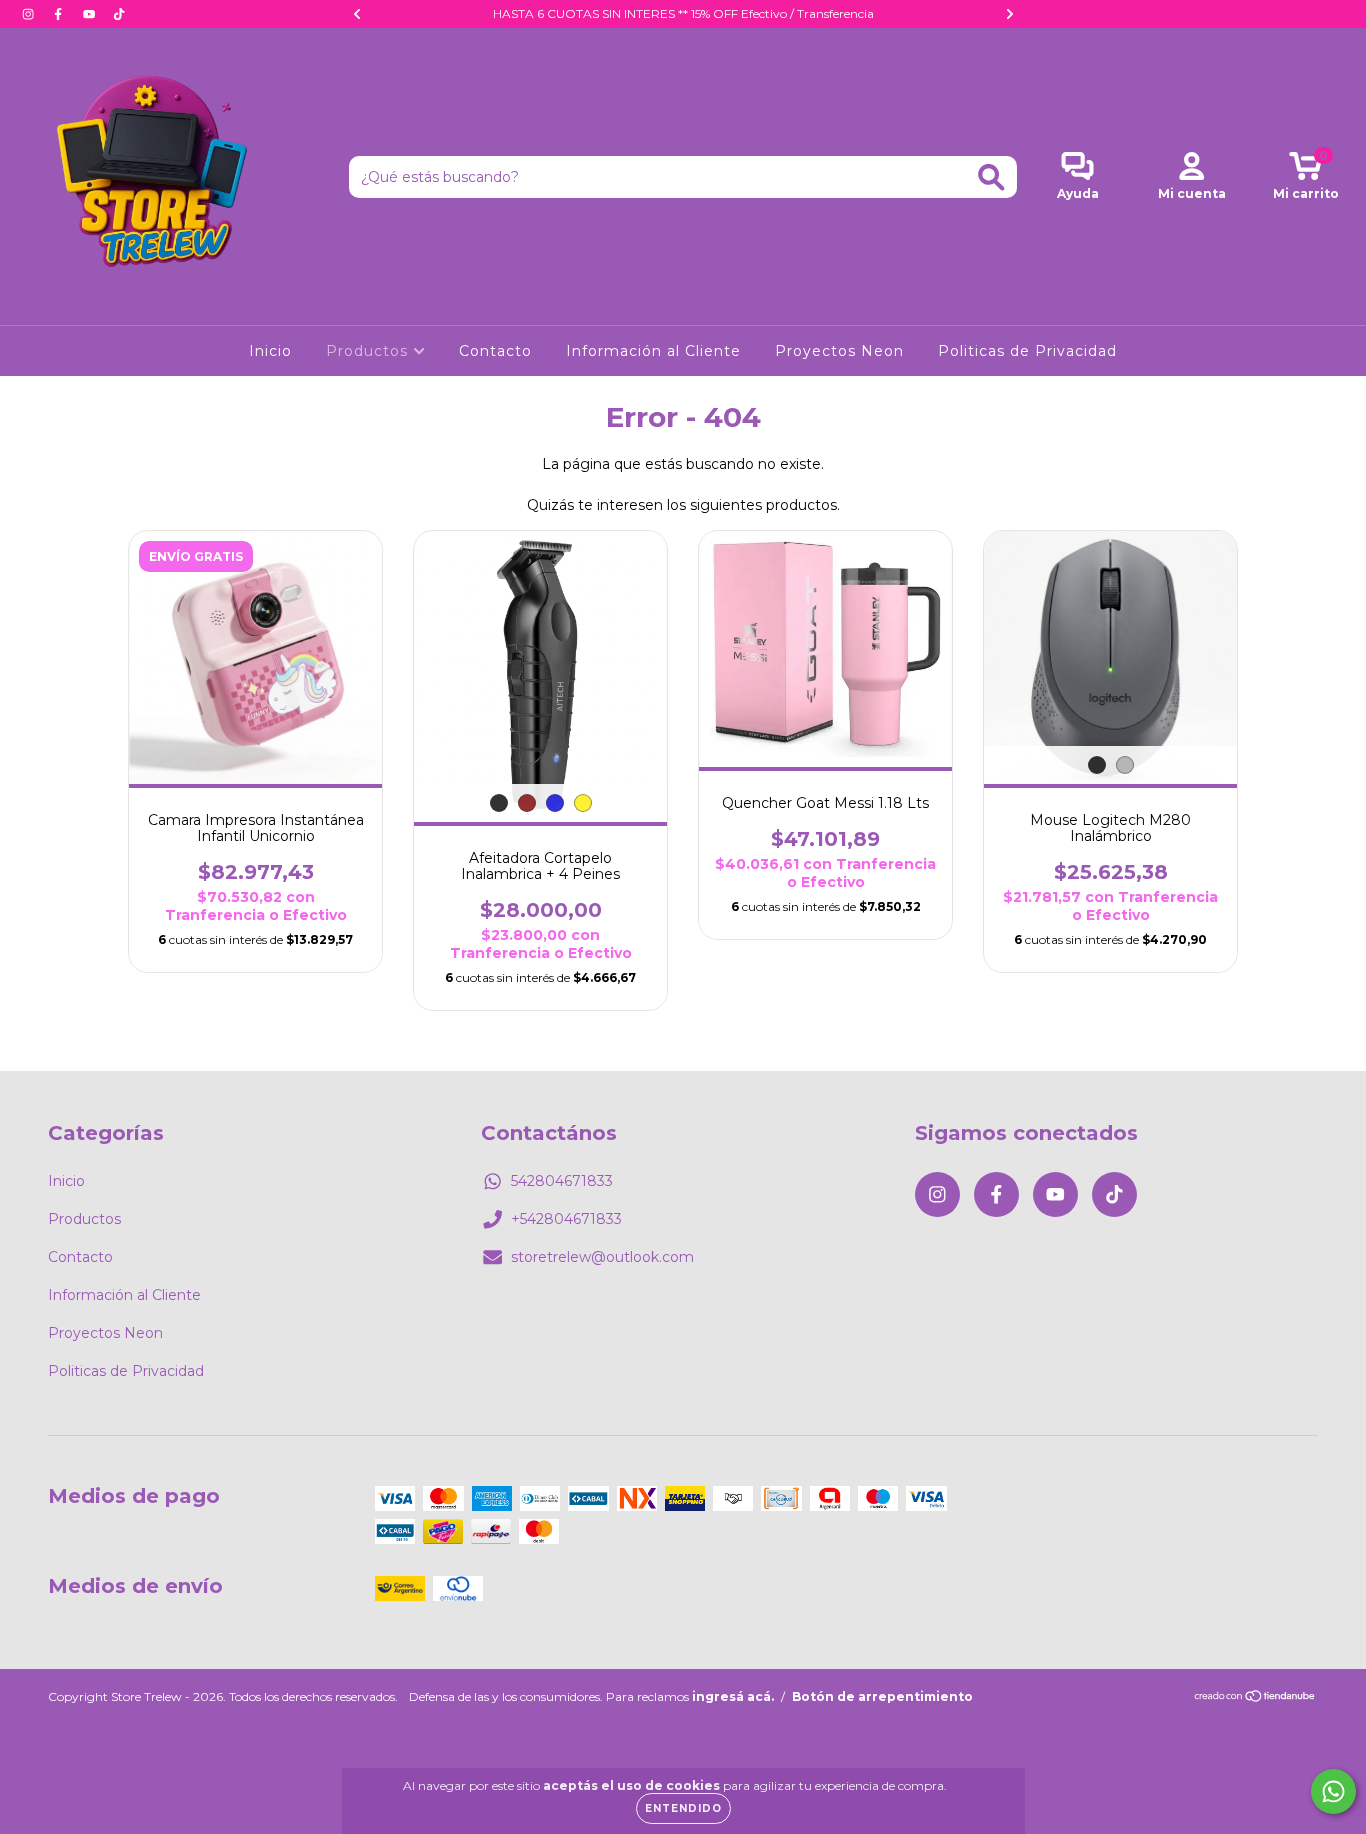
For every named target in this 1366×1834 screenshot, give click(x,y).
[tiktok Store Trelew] (119, 14)
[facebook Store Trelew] (60, 14)
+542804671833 (566, 1219)
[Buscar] (991, 177)
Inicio (270, 351)
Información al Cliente (653, 351)
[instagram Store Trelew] (30, 14)
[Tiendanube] (1255, 1698)
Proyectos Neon (839, 351)
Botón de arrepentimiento (882, 1696)
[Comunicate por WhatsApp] (1333, 1791)
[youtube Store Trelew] (91, 14)
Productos (369, 351)
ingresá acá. (733, 1696)
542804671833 (562, 1181)
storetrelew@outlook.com (602, 1257)
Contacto (495, 351)
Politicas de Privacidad (1027, 351)
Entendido (683, 1808)
